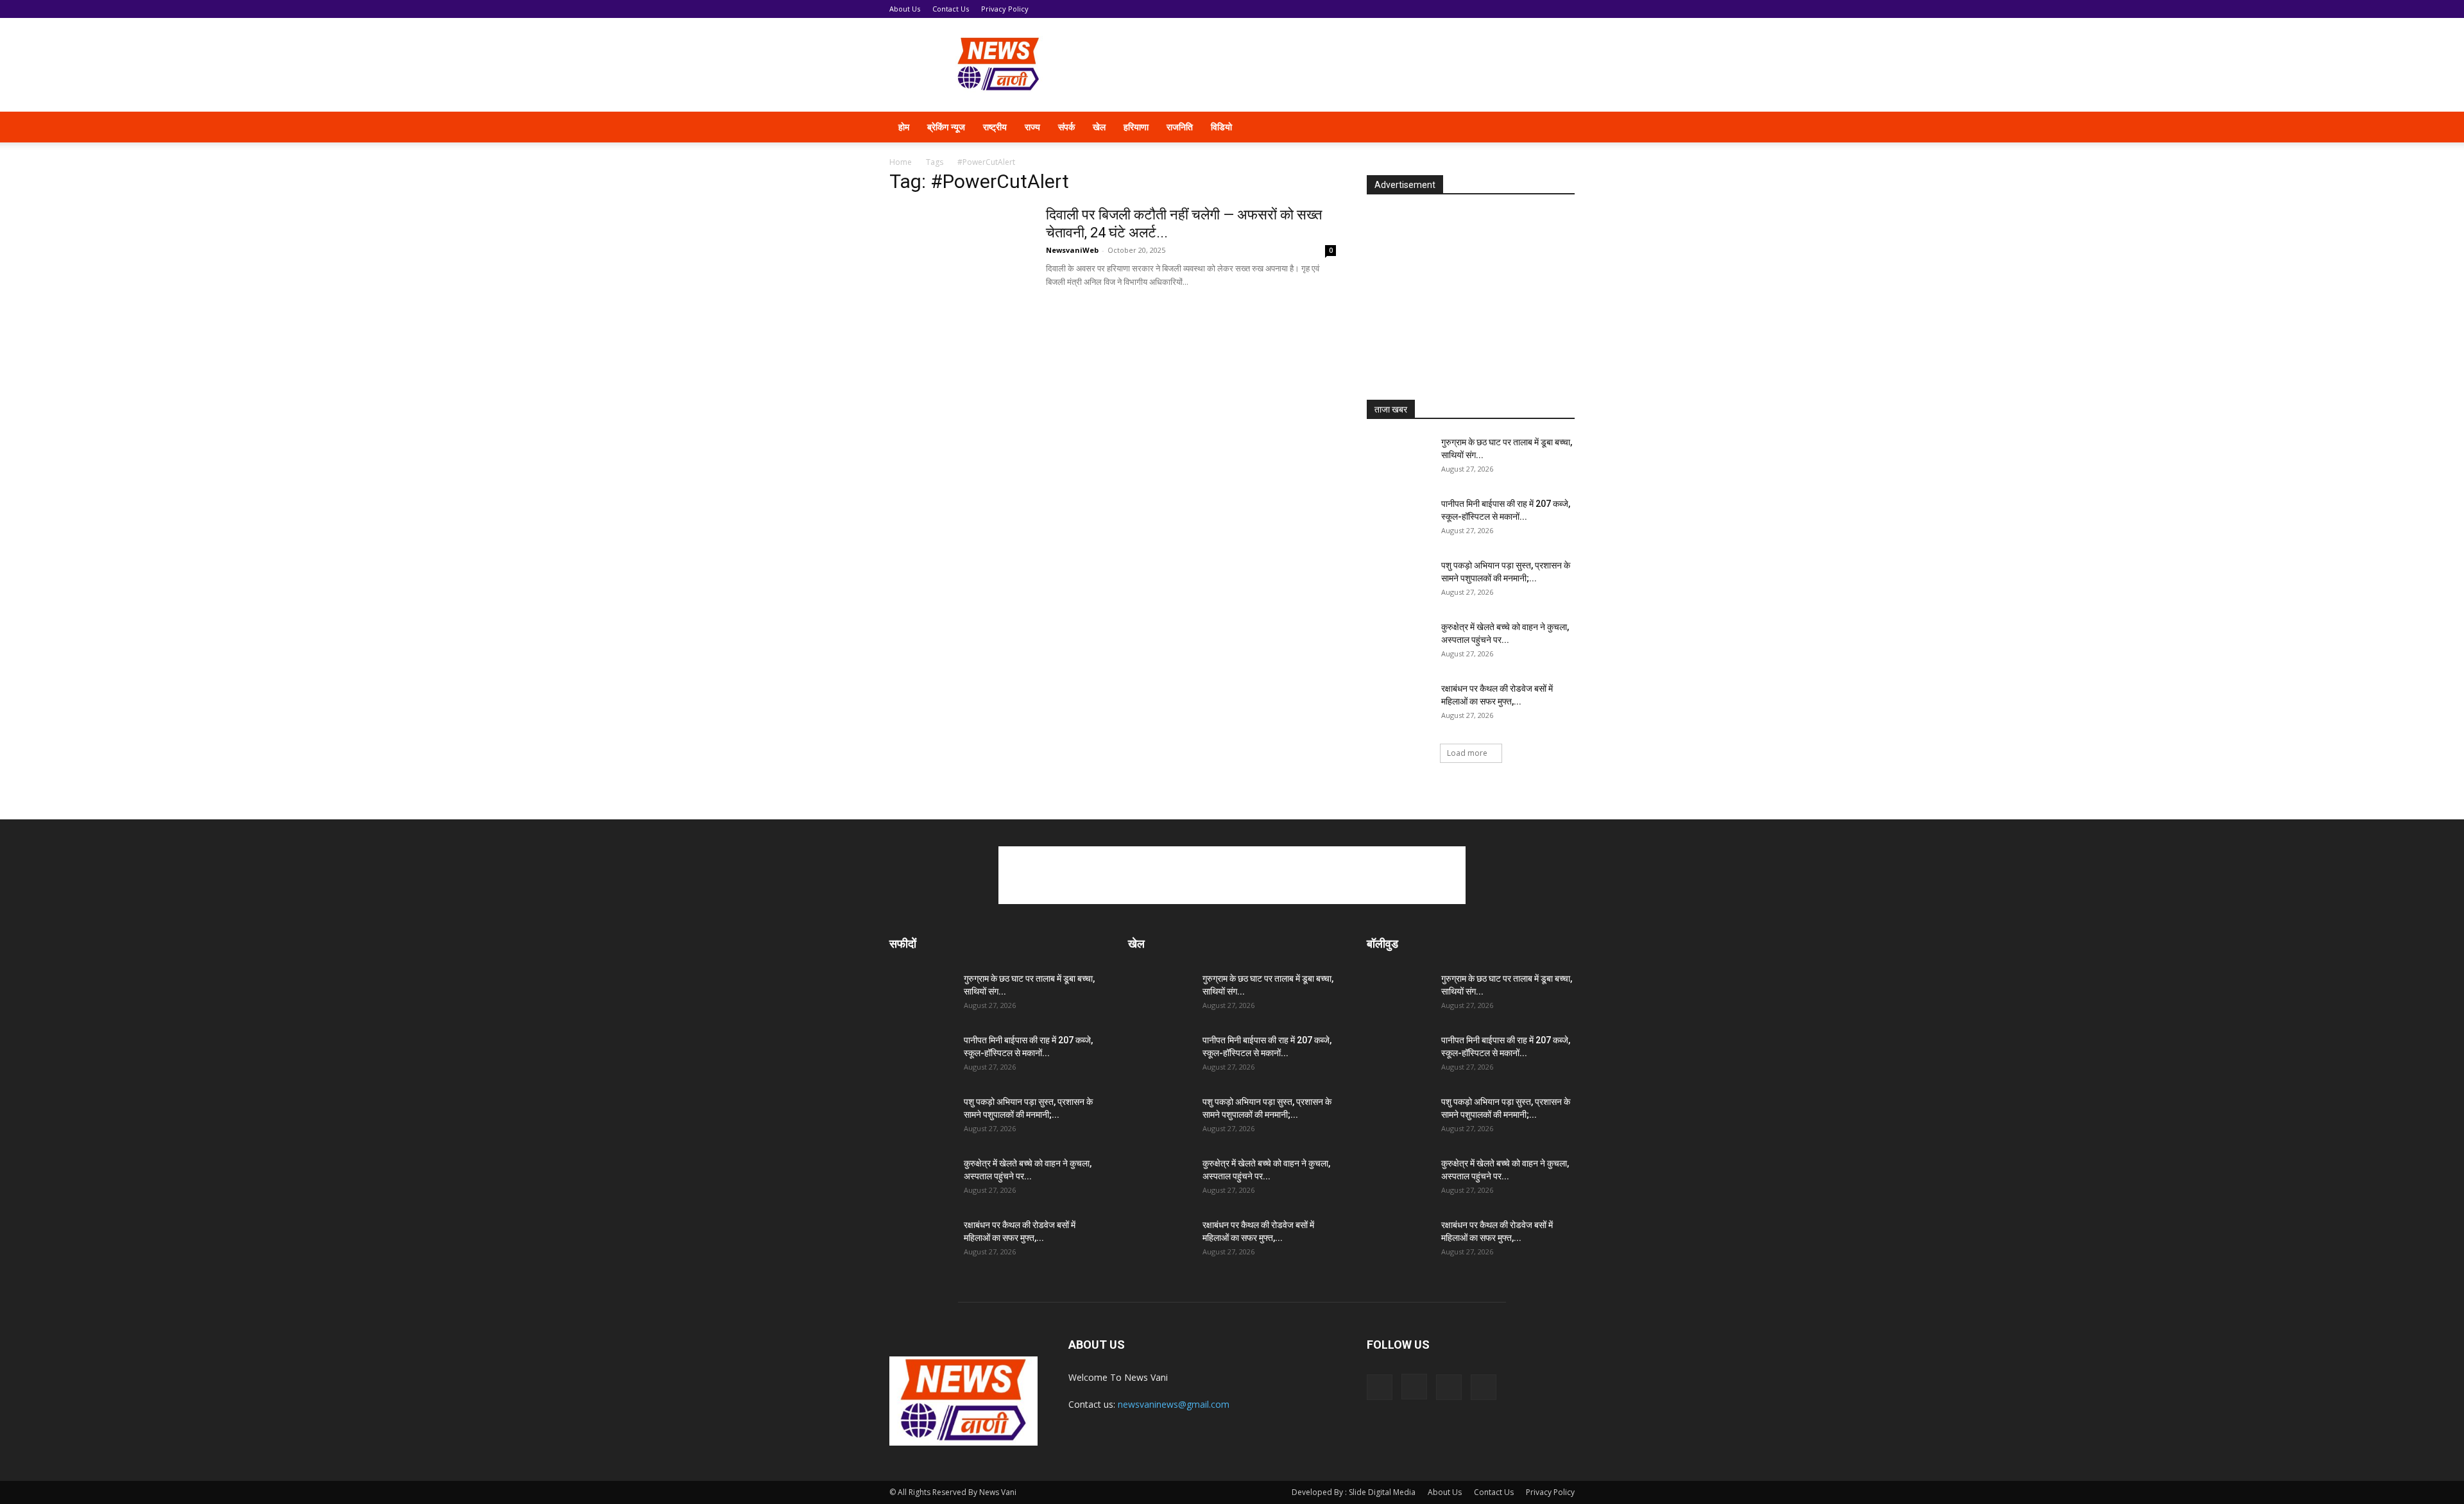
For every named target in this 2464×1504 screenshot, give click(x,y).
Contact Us (951, 9)
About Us (905, 9)
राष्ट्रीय (995, 127)
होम (904, 127)
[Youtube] (1531, 127)
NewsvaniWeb (1072, 250)
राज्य (1032, 127)
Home (901, 162)
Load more (1467, 753)
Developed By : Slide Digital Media (1354, 1492)
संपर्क (1066, 127)
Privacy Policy (1005, 9)
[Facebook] (1466, 127)
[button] (1559, 128)
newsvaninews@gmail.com (1174, 1404)
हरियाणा (1136, 127)
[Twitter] (1509, 127)
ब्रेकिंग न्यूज (946, 127)
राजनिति (1180, 127)
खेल (1099, 127)
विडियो (1221, 127)
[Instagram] (1487, 127)
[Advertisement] (1341, 65)
